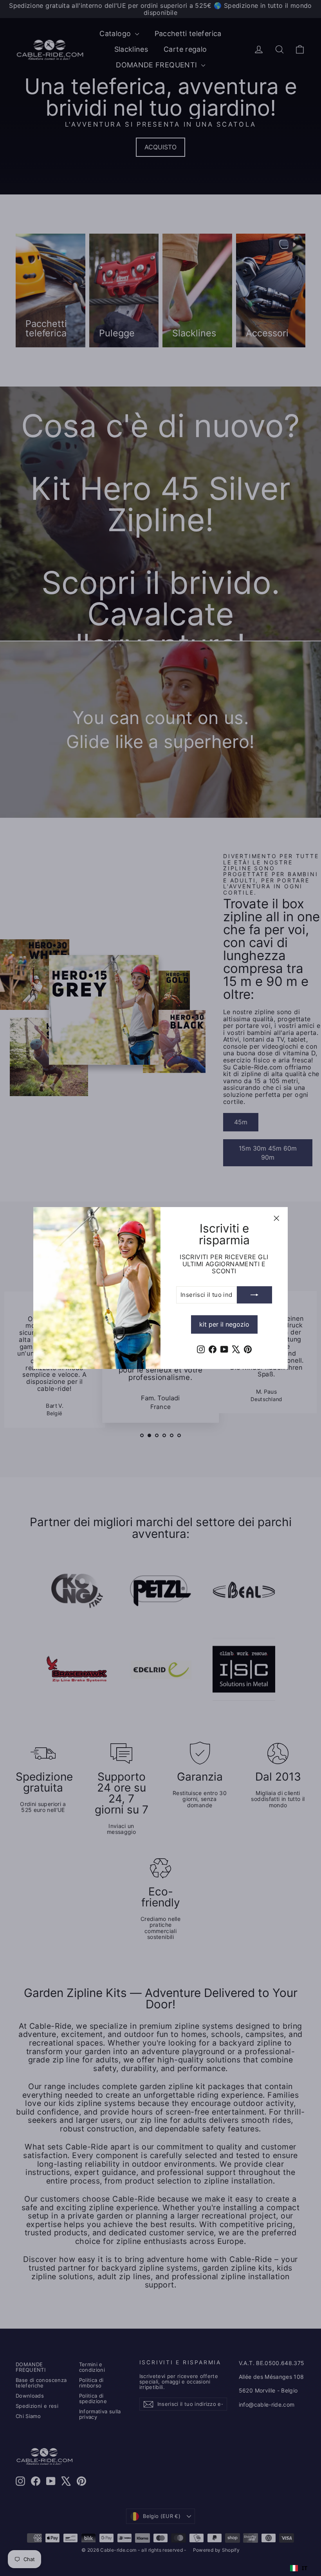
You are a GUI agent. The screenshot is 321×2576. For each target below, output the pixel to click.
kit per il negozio (224, 1324)
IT (305, 2568)
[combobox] (299, 2568)
